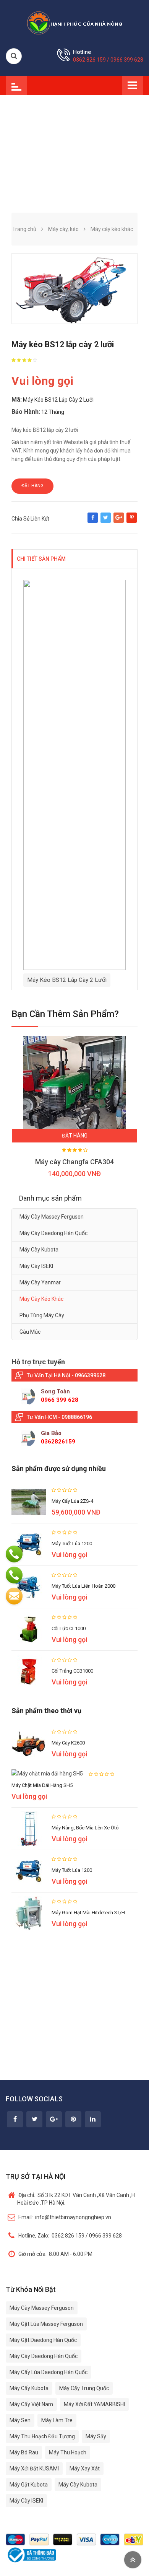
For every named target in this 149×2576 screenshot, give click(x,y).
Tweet (106, 521)
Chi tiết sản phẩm (41, 559)
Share (93, 521)
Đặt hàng (32, 486)
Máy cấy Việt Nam (31, 2404)
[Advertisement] (74, 148)
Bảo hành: (26, 412)
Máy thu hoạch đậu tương (42, 2436)
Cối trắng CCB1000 (72, 1671)
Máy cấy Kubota (29, 2388)
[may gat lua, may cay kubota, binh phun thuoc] (74, 23)
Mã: (17, 399)
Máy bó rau (24, 2452)
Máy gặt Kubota (29, 2485)
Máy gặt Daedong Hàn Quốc (43, 2340)
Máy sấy (96, 2436)
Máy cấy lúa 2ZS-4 (72, 1501)
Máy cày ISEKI (36, 1266)
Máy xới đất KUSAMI (34, 2469)
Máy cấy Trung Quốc (84, 2388)
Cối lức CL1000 (69, 1628)
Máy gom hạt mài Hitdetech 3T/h (88, 1913)
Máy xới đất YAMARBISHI (94, 2404)
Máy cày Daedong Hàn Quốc (53, 1233)
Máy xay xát (85, 2469)
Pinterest (132, 521)
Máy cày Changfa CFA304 (74, 1162)
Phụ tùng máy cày (42, 1315)
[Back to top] (133, 2560)
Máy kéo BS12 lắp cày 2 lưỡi (67, 980)
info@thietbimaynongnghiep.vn (65, 2217)
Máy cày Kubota (39, 1250)
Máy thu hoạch (68, 2452)
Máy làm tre (57, 2420)
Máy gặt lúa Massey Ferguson (46, 2324)
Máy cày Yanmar (40, 1282)
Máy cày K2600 (68, 1743)
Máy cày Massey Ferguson (52, 1217)
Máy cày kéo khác (41, 1299)
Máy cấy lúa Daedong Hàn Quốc (49, 2372)
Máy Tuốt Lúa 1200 (72, 1543)
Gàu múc (30, 1332)
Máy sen (20, 2420)
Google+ (119, 521)
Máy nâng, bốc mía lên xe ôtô (85, 1828)
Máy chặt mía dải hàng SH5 (42, 1785)
